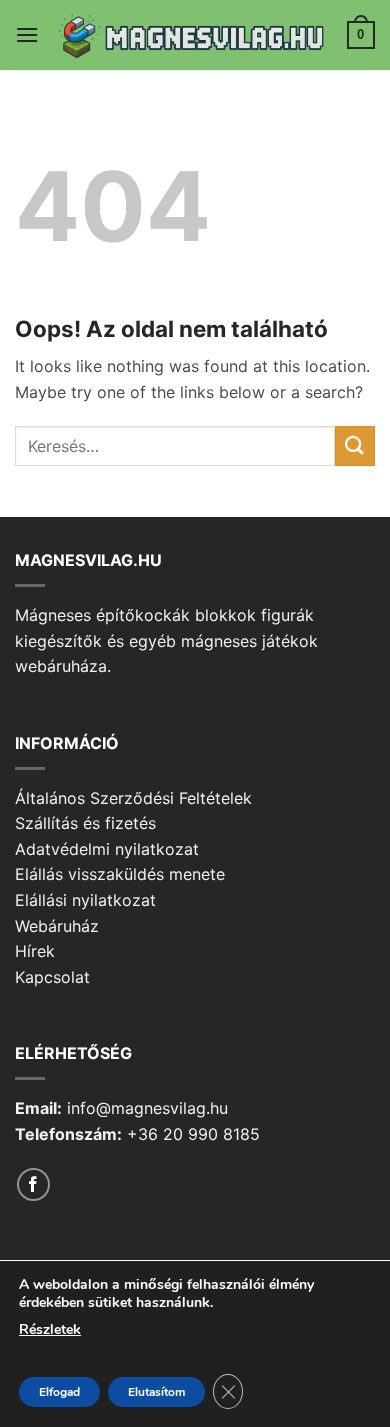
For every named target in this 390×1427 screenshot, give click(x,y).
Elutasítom (156, 1392)
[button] (27, 34)
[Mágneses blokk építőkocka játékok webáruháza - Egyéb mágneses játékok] (194, 35)
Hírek (35, 951)
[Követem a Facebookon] (33, 1184)
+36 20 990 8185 (193, 1134)
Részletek (50, 1329)
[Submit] (355, 445)
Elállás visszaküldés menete (120, 874)
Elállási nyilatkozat (85, 900)
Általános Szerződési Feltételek (133, 798)
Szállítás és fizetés (85, 823)
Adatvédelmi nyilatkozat (107, 849)
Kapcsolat (52, 977)
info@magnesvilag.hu (147, 1108)
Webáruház (57, 926)
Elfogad (59, 1392)
